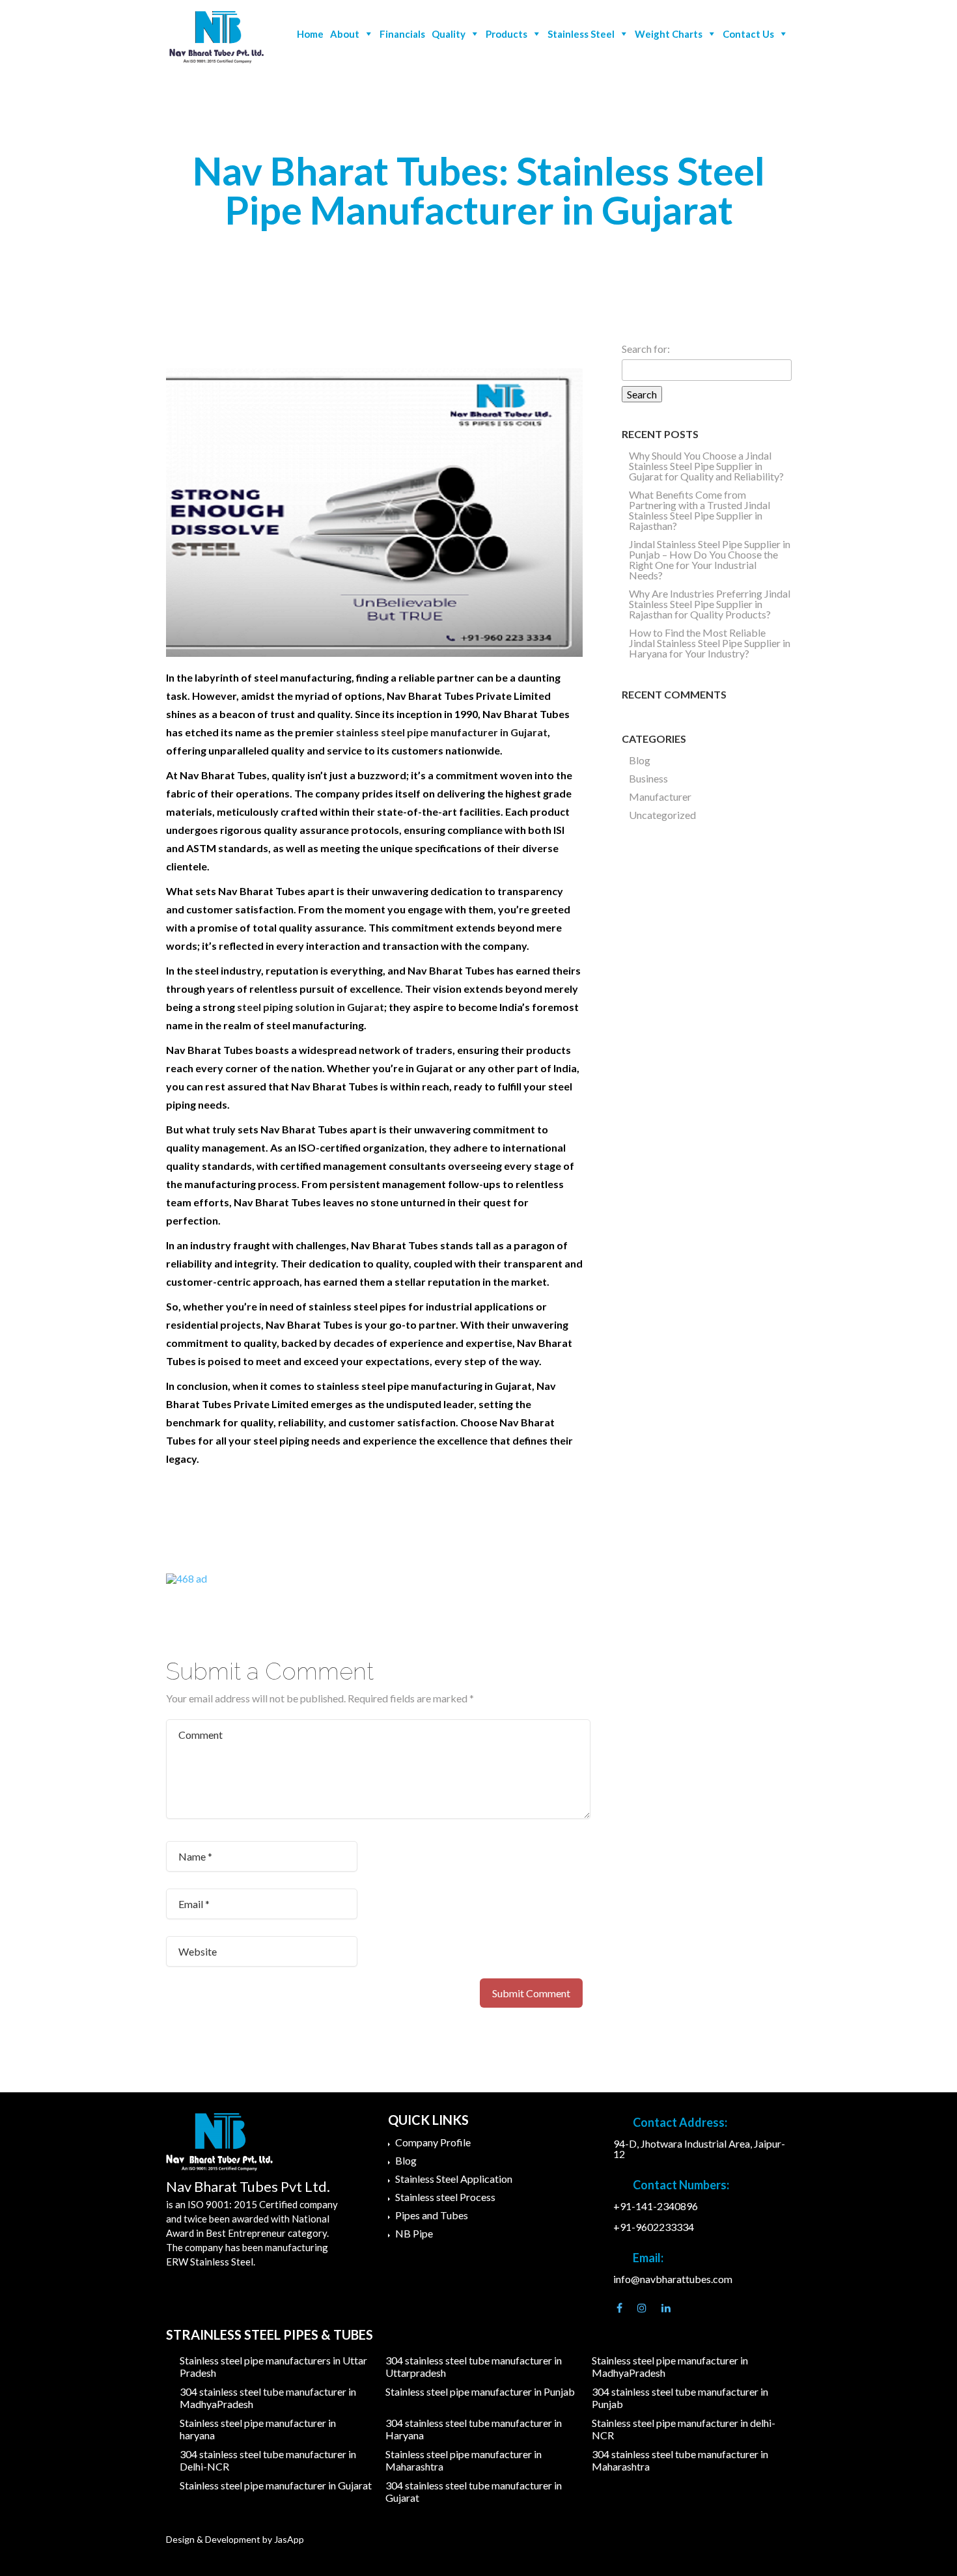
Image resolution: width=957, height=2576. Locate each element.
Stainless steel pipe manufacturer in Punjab (480, 2391)
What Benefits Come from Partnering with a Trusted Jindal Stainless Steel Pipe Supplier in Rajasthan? (700, 510)
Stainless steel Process (445, 2197)
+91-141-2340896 (656, 2206)
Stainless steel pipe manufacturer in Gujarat (276, 2485)
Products (506, 34)
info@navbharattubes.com (673, 2279)
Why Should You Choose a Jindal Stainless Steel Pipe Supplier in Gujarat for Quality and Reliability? (706, 466)
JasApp (289, 2539)
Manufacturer (660, 796)
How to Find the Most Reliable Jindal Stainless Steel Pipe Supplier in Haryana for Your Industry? (710, 643)
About (345, 34)
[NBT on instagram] (642, 2308)
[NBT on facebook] (619, 2308)
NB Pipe (414, 2233)
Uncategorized (662, 815)
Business (648, 778)
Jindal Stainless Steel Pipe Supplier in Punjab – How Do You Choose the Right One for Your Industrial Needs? (710, 560)
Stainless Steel (581, 34)
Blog (640, 760)
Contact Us (748, 34)
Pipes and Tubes (432, 2215)
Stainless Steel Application (454, 2179)
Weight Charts (669, 34)
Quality (449, 34)
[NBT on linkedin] (666, 2308)
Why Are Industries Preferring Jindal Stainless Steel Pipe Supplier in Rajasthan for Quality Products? (710, 604)
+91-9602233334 (654, 2227)
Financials (402, 34)
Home (310, 34)
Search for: (646, 349)
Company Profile (433, 2142)
